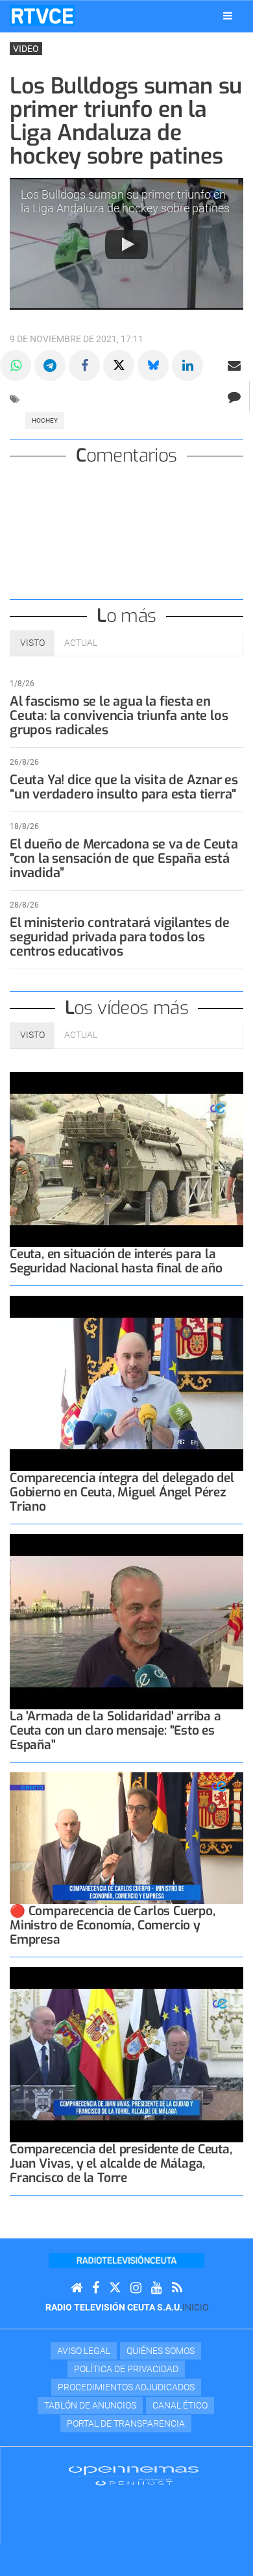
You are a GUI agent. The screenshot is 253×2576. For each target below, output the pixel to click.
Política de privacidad (126, 2369)
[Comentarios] (234, 397)
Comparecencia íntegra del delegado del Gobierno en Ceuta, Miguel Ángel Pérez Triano (122, 1492)
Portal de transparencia (126, 2423)
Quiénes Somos (161, 2351)
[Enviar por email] (234, 365)
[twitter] (115, 2288)
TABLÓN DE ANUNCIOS (90, 2405)
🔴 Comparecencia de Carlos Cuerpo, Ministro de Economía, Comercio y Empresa (113, 1925)
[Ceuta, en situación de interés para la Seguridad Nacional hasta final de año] (126, 1159)
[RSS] (177, 2288)
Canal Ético (180, 2405)
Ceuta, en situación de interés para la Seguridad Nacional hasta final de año (116, 1261)
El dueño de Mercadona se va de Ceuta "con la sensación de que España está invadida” (124, 859)
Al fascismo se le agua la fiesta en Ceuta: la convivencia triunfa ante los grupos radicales (119, 716)
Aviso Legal (84, 2351)
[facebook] (96, 2288)
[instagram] (136, 2288)
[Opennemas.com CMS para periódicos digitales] (134, 2475)
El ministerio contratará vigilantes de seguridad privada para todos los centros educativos (119, 937)
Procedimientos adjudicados (126, 2387)
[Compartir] (16, 365)
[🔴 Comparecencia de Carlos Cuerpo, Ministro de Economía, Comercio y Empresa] (126, 1838)
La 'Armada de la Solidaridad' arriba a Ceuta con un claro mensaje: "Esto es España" (115, 1730)
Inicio (195, 2307)
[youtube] (157, 2288)
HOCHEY (45, 420)
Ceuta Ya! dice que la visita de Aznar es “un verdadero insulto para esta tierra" (124, 787)
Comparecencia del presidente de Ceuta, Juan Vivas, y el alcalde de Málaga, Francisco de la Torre (121, 2163)
